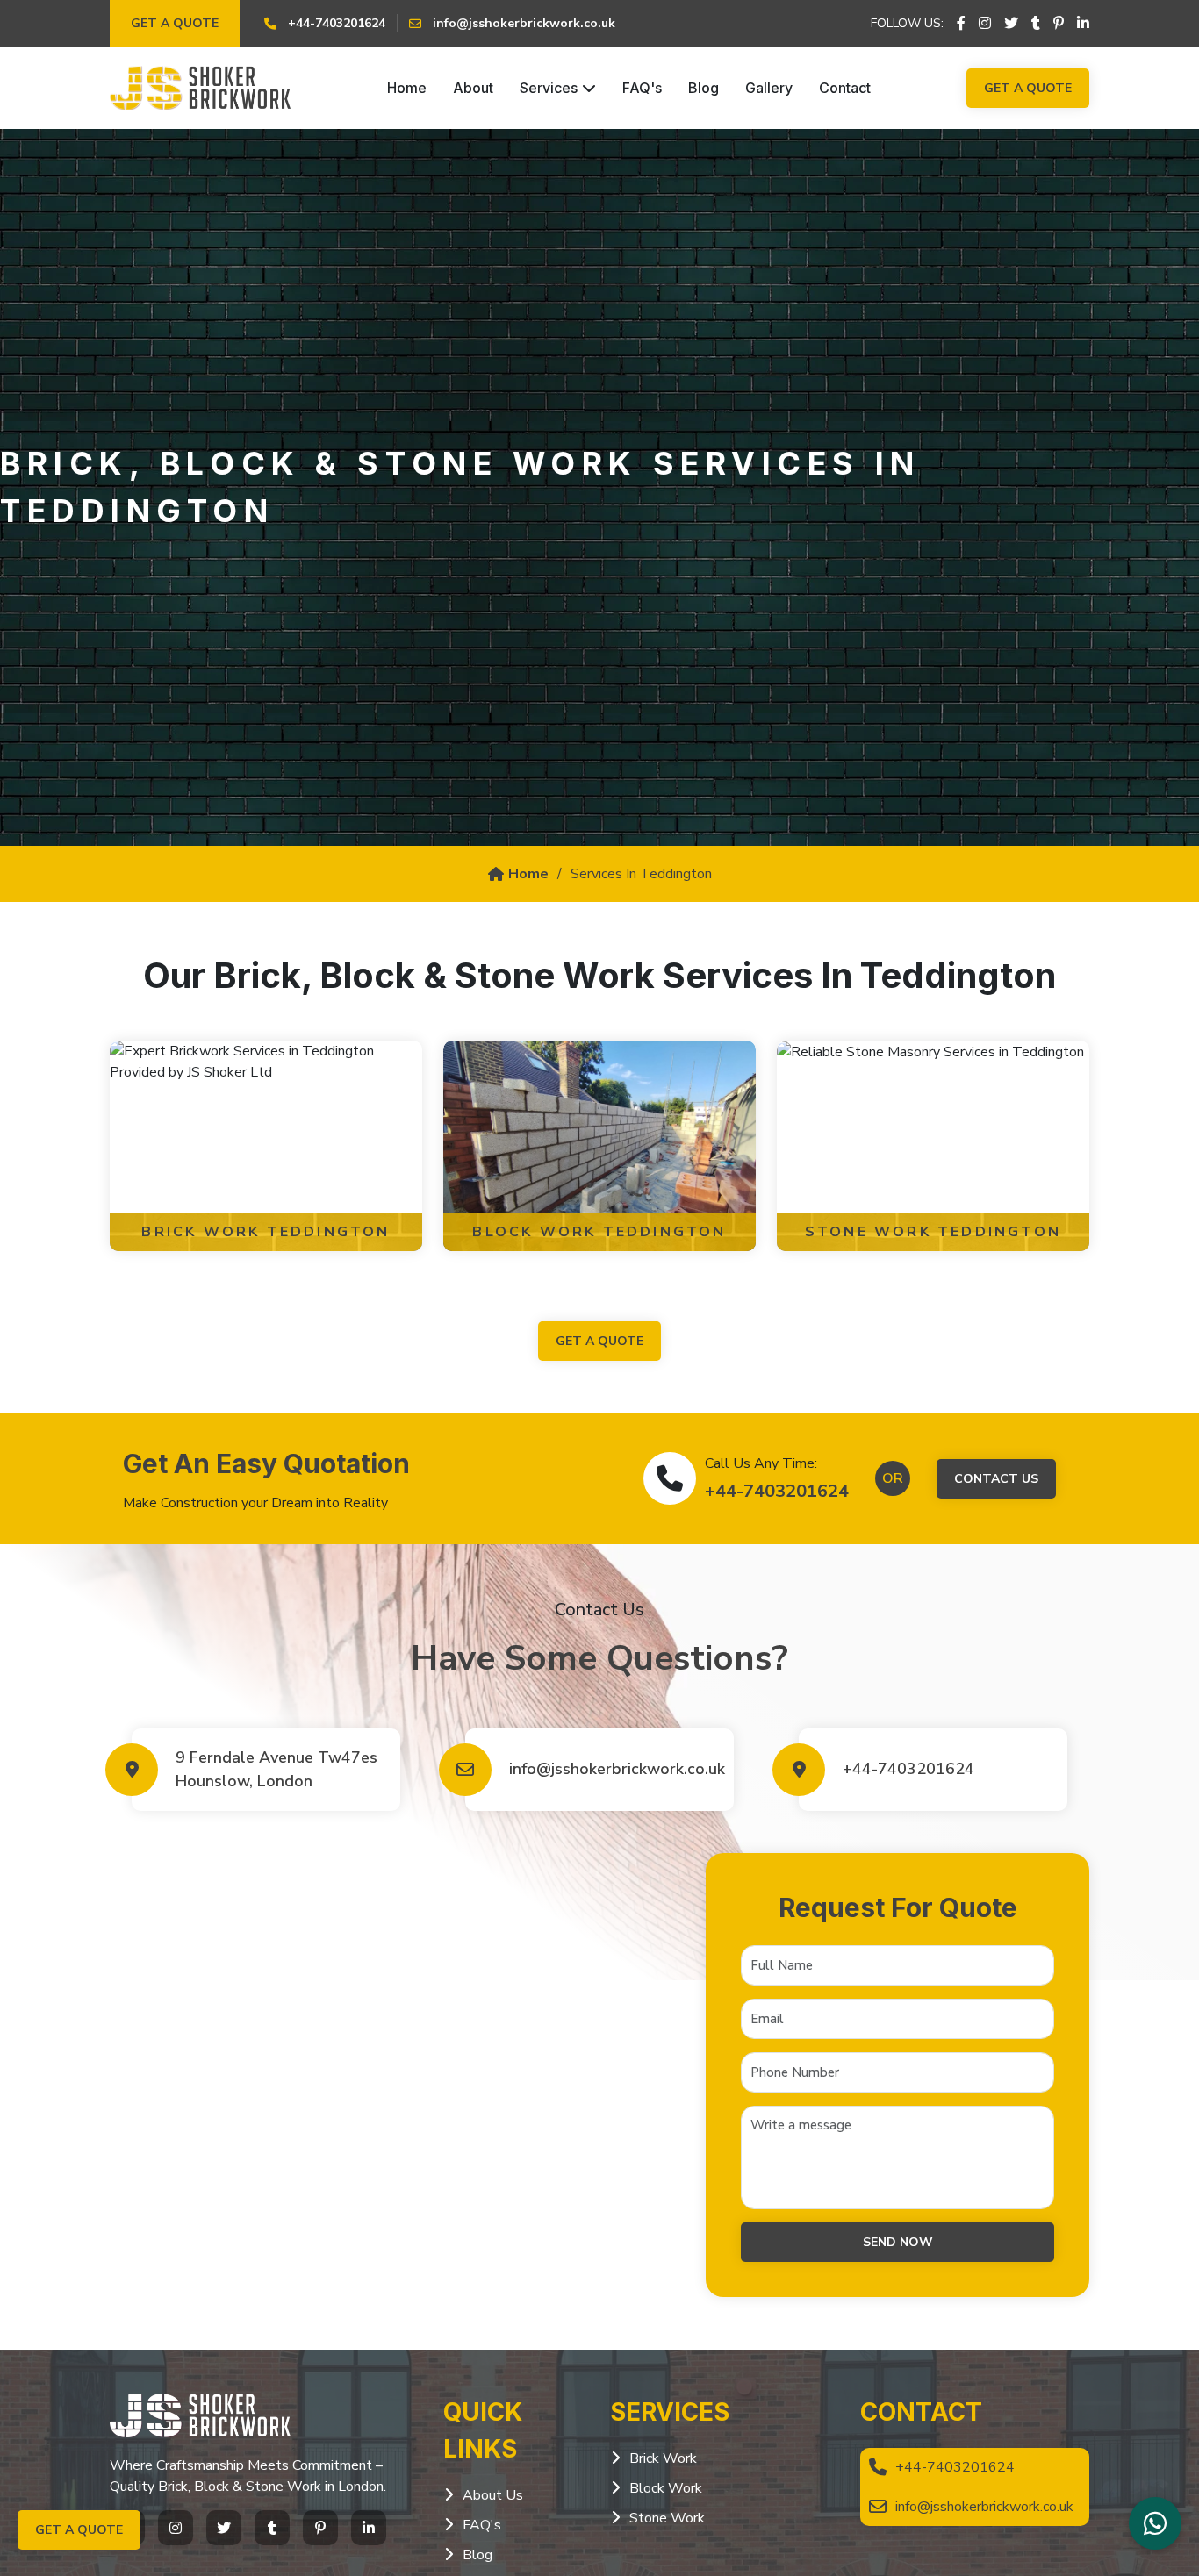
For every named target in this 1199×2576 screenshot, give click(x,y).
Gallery (769, 88)
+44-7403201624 (777, 1491)
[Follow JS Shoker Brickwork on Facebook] (961, 24)
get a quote (599, 1341)
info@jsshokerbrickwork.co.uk (613, 1769)
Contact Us (996, 1479)
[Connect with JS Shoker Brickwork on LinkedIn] (1083, 24)
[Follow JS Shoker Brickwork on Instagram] (985, 24)
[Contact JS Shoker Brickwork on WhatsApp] (1155, 2523)
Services (549, 88)
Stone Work (667, 2518)
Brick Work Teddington (266, 1232)
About (473, 88)
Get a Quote (175, 23)
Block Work (666, 2488)
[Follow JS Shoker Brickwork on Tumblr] (1036, 24)
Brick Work (663, 2458)
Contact (845, 88)
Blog (704, 88)
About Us (493, 2495)
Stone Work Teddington (933, 1232)
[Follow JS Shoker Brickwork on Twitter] (1011, 24)
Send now (898, 2242)
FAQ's (642, 88)
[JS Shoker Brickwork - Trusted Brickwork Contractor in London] (200, 88)
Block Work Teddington (599, 1232)
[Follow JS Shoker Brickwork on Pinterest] (1059, 24)
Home (407, 88)
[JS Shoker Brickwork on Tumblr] (272, 2528)
